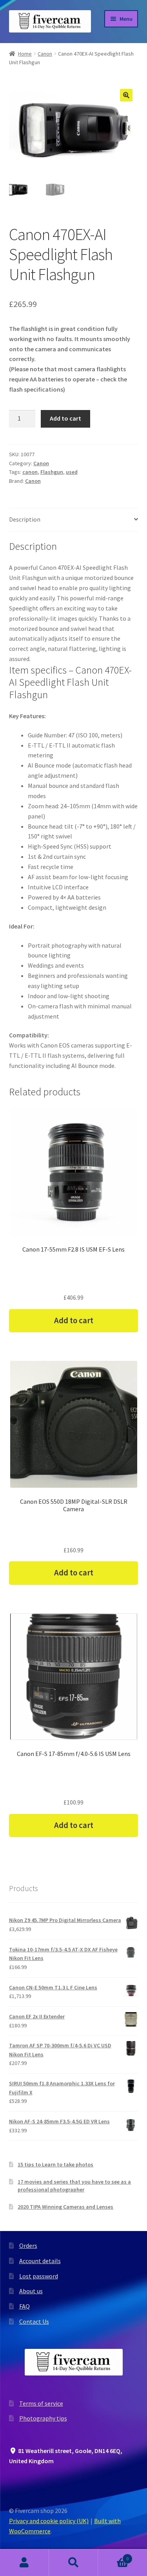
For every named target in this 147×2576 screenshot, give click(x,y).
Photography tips (43, 2418)
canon (30, 472)
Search (73, 2563)
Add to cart (65, 418)
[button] (126, 95)
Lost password (39, 2276)
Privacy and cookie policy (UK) (49, 2521)
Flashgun (52, 472)
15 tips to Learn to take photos (55, 2164)
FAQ (24, 2306)
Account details (40, 2261)
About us (31, 2291)
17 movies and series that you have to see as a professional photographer (74, 2186)
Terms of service (41, 2403)
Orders (28, 2245)
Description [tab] (25, 519)
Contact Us (34, 2321)
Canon (45, 54)
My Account (24, 2563)
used (72, 472)
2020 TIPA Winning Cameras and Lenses (65, 2207)
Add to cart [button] (74, 1321)
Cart (113, 2556)
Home (25, 54)
